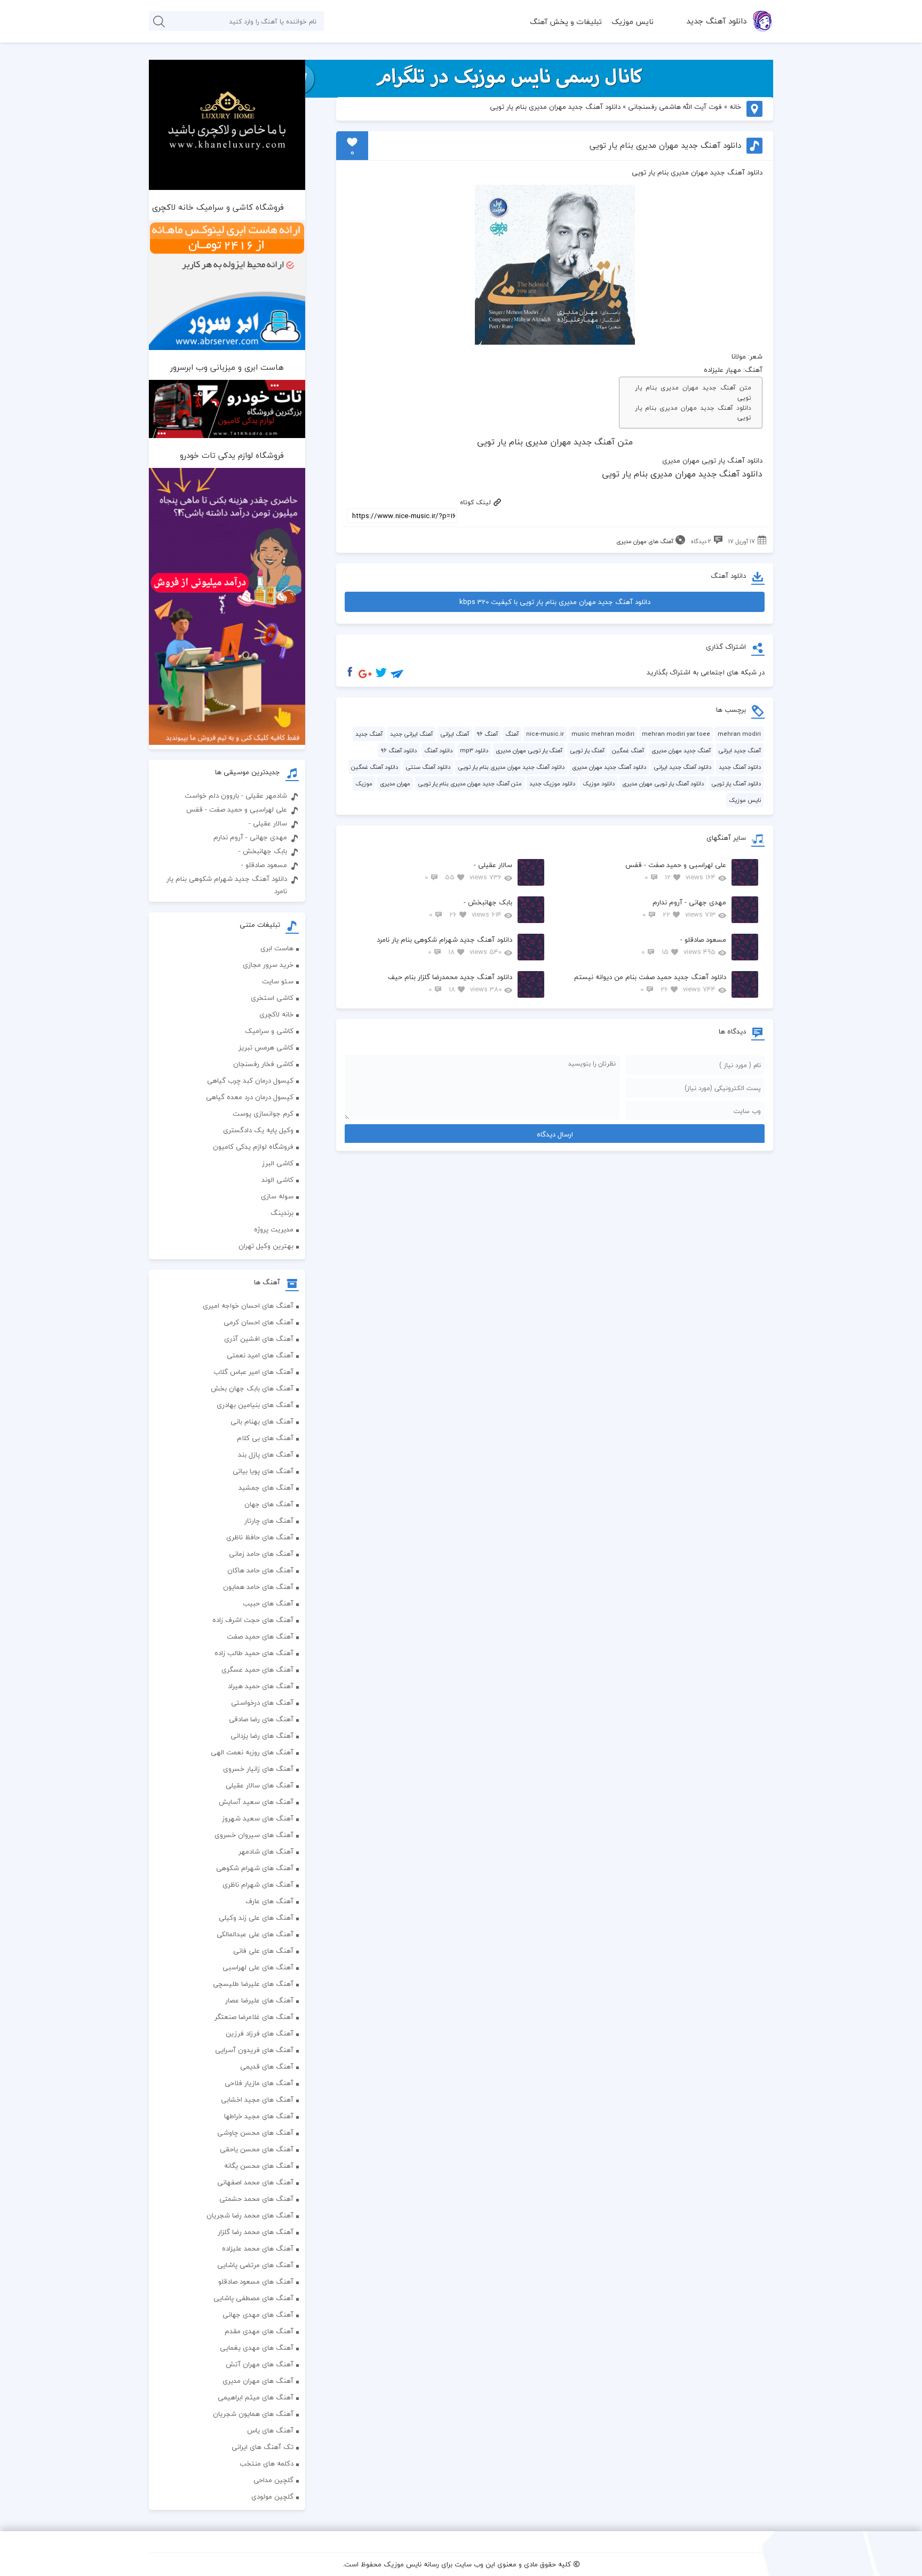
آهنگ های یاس (270, 2430)
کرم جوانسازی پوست (263, 1114)
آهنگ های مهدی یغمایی (257, 2348)
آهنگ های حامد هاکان (260, 1570)
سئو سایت (278, 981)
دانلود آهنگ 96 (399, 750)
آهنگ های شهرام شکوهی (255, 1868)
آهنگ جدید (369, 734)
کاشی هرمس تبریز (266, 1047)
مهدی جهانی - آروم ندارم (684, 908)
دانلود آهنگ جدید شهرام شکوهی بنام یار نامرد (444, 946)
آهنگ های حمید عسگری (257, 1669)
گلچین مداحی (273, 2480)
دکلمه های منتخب (267, 2463)
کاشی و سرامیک (269, 1031)
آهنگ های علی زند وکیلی (256, 1918)
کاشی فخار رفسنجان (263, 1064)
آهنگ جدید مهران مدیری (681, 750)
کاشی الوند (277, 1180)
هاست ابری (277, 948)
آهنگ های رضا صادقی (261, 1719)
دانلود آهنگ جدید (716, 21)
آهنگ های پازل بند (266, 1454)
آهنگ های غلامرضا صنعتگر (254, 2017)
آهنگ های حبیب (268, 1603)
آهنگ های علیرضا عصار (259, 2000)
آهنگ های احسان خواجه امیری (248, 1306)
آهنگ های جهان (269, 1504)
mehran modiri (739, 734)
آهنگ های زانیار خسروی (258, 1769)
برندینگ (282, 1213)
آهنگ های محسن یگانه (259, 2166)
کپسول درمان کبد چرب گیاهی (250, 1080)
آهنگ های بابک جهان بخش (252, 1388)
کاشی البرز (278, 1163)
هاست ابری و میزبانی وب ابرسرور (227, 367)
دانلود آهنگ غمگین (375, 767)
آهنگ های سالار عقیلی (260, 1785)
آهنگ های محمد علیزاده (258, 2248)
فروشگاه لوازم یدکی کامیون (253, 1147)
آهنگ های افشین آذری (259, 1339)
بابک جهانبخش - (471, 908)
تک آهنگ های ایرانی (263, 2447)
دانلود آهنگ (438, 750)
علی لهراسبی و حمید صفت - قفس (676, 871)
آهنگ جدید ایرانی (740, 750)
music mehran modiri (603, 734)
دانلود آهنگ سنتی (428, 767)
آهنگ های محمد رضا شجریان (250, 2215)
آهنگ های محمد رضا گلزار (256, 2232)
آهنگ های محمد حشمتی (256, 2199)
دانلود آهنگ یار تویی (736, 784)
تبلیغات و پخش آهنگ (566, 22)
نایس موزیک (633, 22)
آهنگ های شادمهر (266, 1851)
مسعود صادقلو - (684, 946)
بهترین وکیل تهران (266, 1246)
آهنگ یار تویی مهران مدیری (529, 750)
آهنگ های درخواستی (262, 1703)
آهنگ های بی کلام (265, 1438)
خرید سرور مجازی (268, 965)
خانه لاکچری (276, 1014)
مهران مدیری (395, 784)
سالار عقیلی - (468, 871)
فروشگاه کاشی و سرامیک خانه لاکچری (218, 207)
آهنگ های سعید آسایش (256, 1802)
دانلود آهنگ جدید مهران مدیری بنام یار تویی (693, 413)
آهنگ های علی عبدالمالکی (255, 1934)
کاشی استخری (272, 998)
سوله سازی (277, 1196)
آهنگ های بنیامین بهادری (255, 1405)
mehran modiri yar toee (676, 734)
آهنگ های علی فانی (263, 1951)
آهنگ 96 (487, 734)
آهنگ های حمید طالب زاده (254, 1653)
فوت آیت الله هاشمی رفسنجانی (675, 107)
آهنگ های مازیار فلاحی (259, 2083)
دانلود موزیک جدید (552, 784)
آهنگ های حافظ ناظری (260, 1537)
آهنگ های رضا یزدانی (262, 1736)
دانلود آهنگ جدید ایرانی (682, 767)
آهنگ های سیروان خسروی (254, 1835)
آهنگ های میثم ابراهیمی (256, 2397)
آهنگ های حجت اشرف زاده (253, 1620)
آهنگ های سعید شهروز (258, 1818)
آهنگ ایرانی (455, 734)
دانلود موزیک (599, 784)
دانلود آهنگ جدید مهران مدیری (609, 767)
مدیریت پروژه (274, 1229)
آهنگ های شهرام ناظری (258, 1885)
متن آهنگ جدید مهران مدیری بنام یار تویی (693, 393)
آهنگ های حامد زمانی (261, 1554)
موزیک (364, 784)
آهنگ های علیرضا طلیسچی (253, 1984)
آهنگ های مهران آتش (260, 2364)
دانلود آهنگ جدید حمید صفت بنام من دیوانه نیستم (650, 983)
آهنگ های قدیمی (267, 2066)
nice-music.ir (545, 734)
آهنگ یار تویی (587, 750)
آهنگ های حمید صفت (260, 1636)
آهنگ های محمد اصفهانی (255, 2182)
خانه (735, 107)
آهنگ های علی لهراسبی (258, 1967)
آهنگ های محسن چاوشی (255, 2133)
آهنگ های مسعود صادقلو (256, 2281)
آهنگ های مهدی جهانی (258, 2315)
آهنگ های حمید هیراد (261, 1686)
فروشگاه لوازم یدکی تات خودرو (232, 455)
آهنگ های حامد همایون (258, 1587)
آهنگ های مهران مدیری (645, 541)
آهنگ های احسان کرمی (259, 1322)
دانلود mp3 (474, 750)
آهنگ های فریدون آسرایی (254, 2050)
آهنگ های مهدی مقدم (259, 2331)
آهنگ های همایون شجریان (253, 2414)
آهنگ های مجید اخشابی (257, 2100)
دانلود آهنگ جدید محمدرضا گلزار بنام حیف (450, 983)
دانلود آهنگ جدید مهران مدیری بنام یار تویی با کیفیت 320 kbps (555, 602)
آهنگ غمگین (628, 750)
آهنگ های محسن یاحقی (257, 2149)
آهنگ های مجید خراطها (259, 2116)
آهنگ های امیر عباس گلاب (253, 1372)
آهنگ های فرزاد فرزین (260, 2033)
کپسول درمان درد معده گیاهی (250, 1097)
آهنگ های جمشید (266, 1488)
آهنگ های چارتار (269, 1521)
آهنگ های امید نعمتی (260, 1355)
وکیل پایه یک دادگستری (258, 1130)
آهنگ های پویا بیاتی (263, 1471)
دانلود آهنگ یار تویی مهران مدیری (663, 784)
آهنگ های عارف (269, 1901)
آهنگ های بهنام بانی (262, 1421)
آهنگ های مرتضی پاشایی (255, 2265)
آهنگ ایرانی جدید (411, 734)
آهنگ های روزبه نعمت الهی (252, 1752)
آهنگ (512, 734)
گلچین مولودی (272, 2497)
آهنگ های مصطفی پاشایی (253, 2298)
